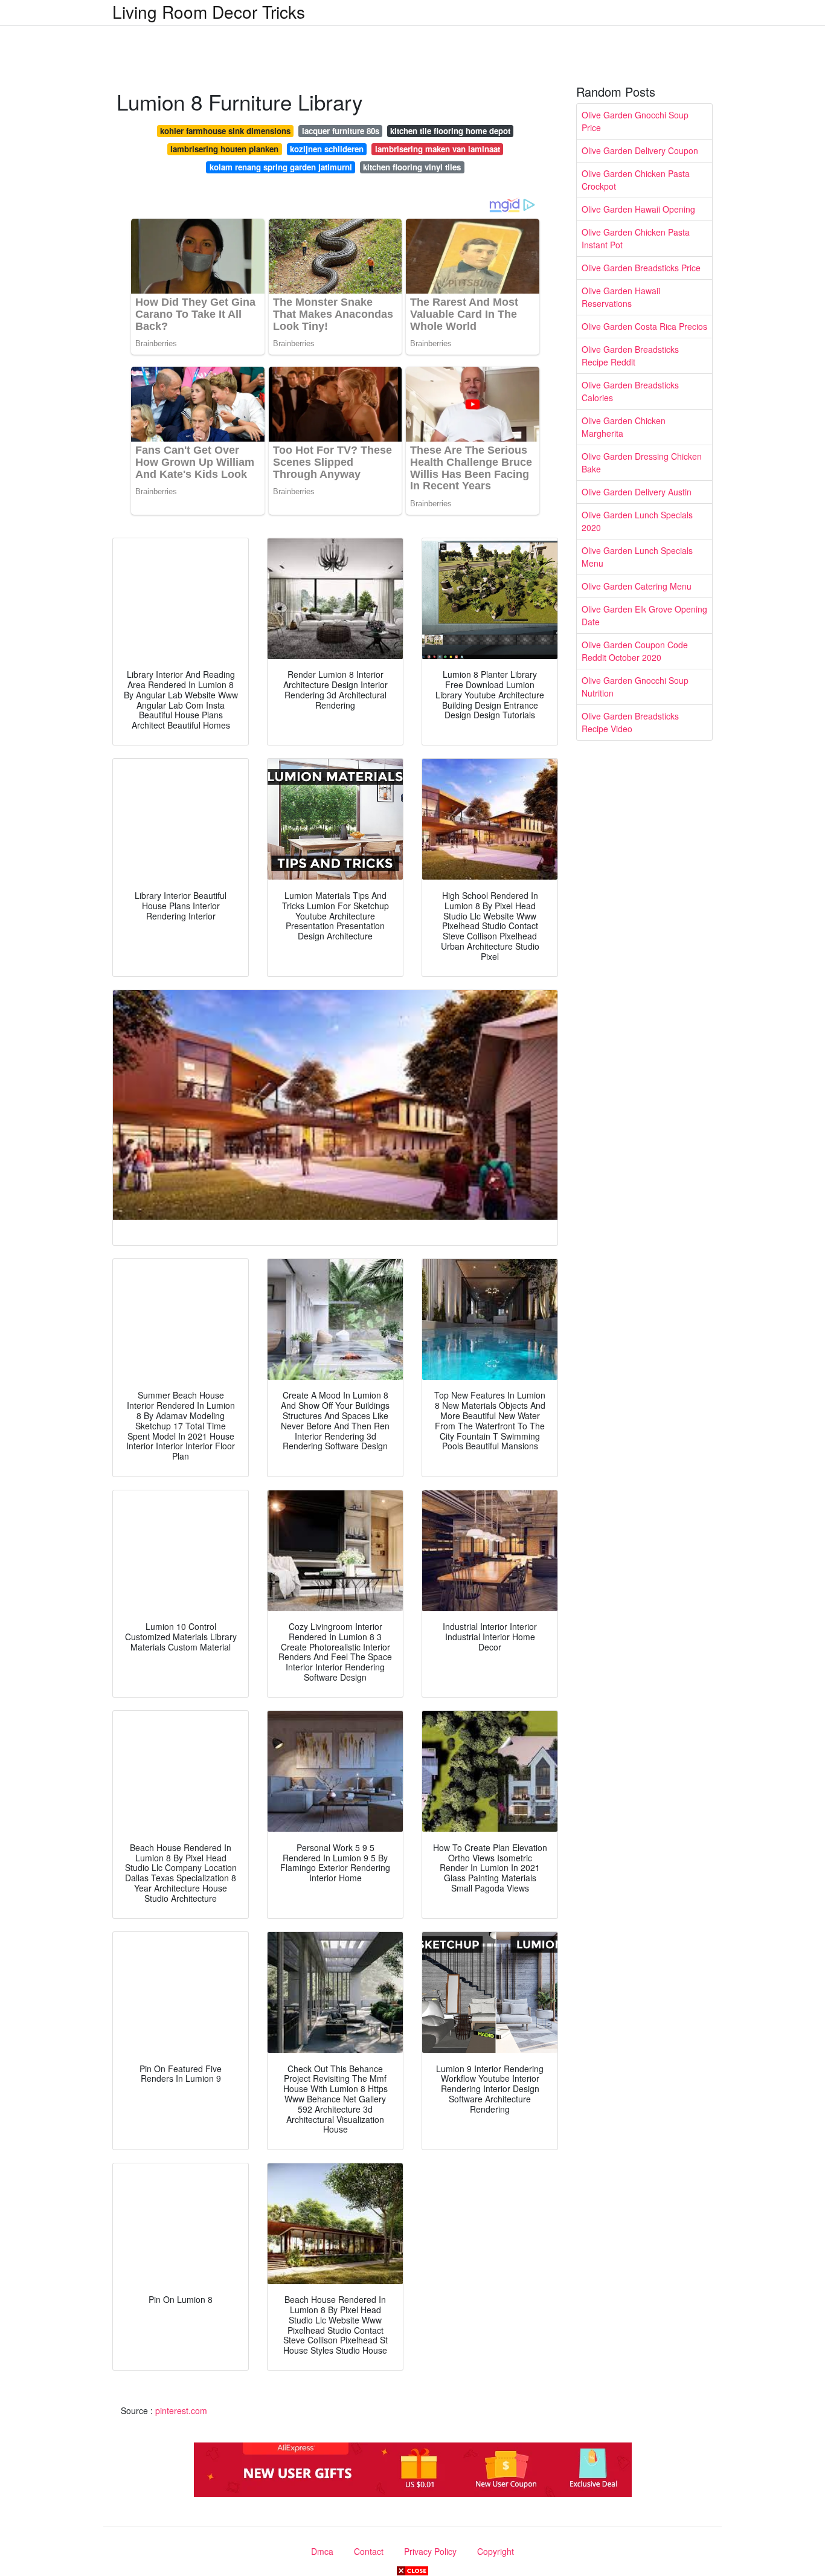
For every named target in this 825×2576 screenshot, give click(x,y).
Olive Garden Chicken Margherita (624, 427)
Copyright (496, 2551)
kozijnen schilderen (327, 149)
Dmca (322, 2551)
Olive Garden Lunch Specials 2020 (637, 521)
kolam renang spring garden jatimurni (281, 167)
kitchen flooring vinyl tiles (412, 167)
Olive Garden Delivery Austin (637, 492)
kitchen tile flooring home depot (450, 131)
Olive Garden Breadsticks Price (641, 268)
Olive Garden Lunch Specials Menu (637, 557)
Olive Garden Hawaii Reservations (621, 297)
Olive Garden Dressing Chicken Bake (642, 462)
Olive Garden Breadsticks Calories (630, 391)
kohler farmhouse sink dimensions (225, 131)
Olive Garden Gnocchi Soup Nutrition (635, 687)
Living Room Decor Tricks (209, 11)
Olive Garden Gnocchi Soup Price (635, 121)
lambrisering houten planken (224, 149)
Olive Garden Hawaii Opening (638, 209)
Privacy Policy (430, 2551)
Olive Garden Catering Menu (637, 586)
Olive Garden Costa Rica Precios (644, 326)
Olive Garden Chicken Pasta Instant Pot (636, 238)
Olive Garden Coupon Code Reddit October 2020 (635, 651)
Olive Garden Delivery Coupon (640, 150)
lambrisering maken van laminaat (438, 149)
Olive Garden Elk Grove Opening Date (644, 615)
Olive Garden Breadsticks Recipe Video (630, 722)
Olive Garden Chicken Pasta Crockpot (636, 180)
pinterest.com (181, 2410)
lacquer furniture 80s (341, 131)
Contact (369, 2551)
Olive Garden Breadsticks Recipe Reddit (630, 356)
